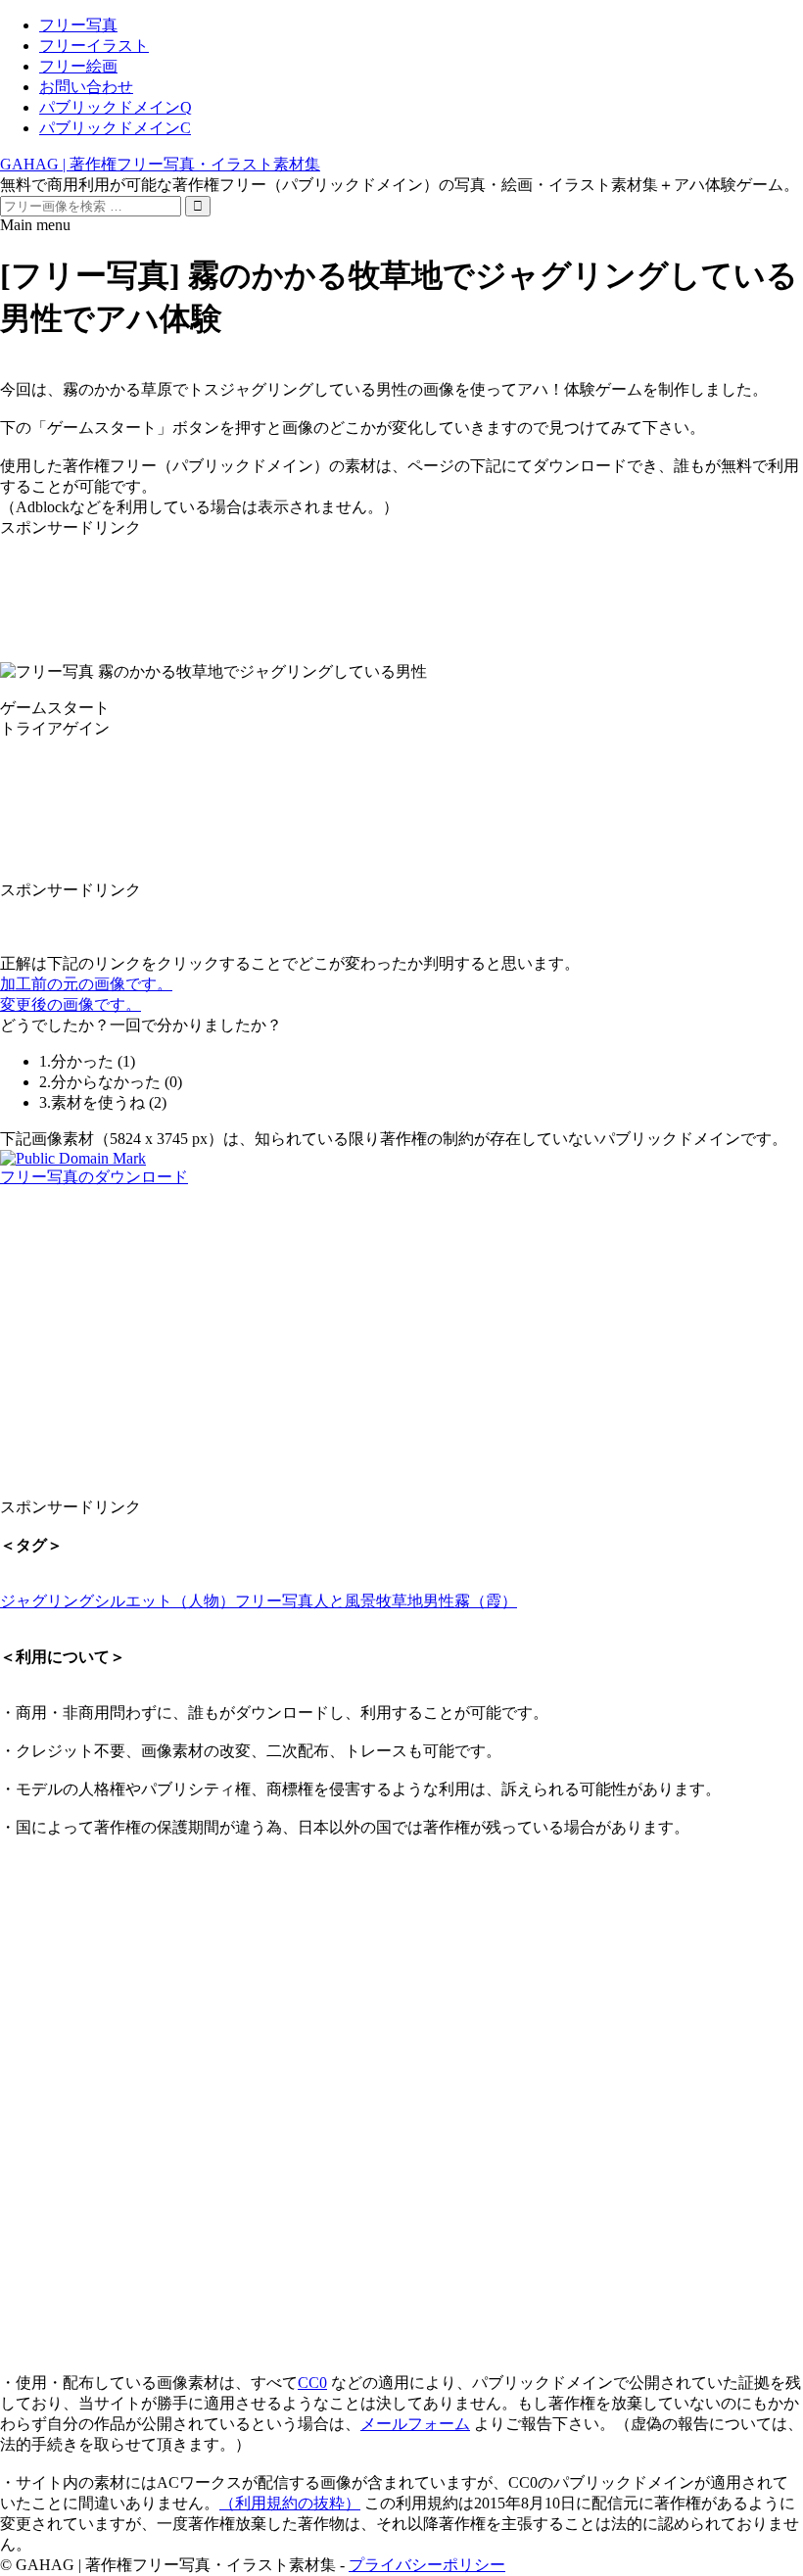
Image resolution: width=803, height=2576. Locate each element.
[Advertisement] (401, 583)
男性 (439, 1601)
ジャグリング (47, 1601)
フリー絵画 (78, 66)
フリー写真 (78, 25)
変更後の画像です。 (71, 1004)
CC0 (312, 2383)
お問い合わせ (86, 87)
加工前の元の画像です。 (86, 984)
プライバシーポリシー (427, 2565)
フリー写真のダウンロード (94, 1177)
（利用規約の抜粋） (290, 2503)
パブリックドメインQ (116, 107)
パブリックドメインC (115, 128)
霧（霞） (486, 1601)
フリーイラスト (94, 46)
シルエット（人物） (165, 1601)
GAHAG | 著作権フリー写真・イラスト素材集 (160, 164)
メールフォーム (415, 2424)
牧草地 (400, 1601)
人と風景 (345, 1601)
